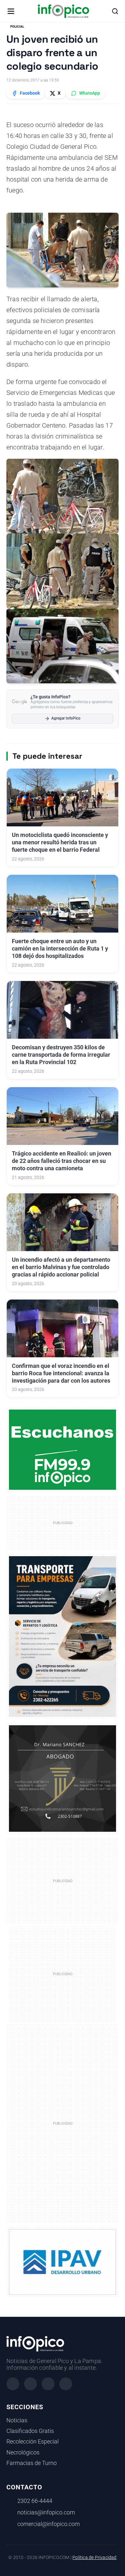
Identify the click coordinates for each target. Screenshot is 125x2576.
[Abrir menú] (11, 11)
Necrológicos (23, 2452)
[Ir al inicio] (63, 11)
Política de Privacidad (94, 2558)
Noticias (17, 2420)
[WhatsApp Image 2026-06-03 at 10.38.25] (63, 1637)
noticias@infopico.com (46, 2512)
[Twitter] (48, 2384)
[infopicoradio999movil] (63, 1449)
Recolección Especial (33, 2442)
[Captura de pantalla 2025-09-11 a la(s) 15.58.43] (63, 1778)
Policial (17, 26)
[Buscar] (115, 11)
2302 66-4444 (35, 2501)
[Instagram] (30, 2384)
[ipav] (63, 2262)
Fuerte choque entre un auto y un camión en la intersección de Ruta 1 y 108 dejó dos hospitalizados (60, 949)
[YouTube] (66, 2384)
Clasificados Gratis (30, 2431)
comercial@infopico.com (49, 2524)
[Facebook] (13, 2384)
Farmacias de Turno (32, 2463)
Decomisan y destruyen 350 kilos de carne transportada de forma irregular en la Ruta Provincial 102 (61, 1055)
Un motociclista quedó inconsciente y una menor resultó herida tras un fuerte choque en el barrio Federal (60, 842)
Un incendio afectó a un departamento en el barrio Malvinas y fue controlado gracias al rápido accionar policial (61, 1267)
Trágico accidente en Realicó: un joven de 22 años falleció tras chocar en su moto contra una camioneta (62, 1161)
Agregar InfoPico (66, 718)
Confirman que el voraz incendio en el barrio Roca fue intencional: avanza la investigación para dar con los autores (61, 1373)
